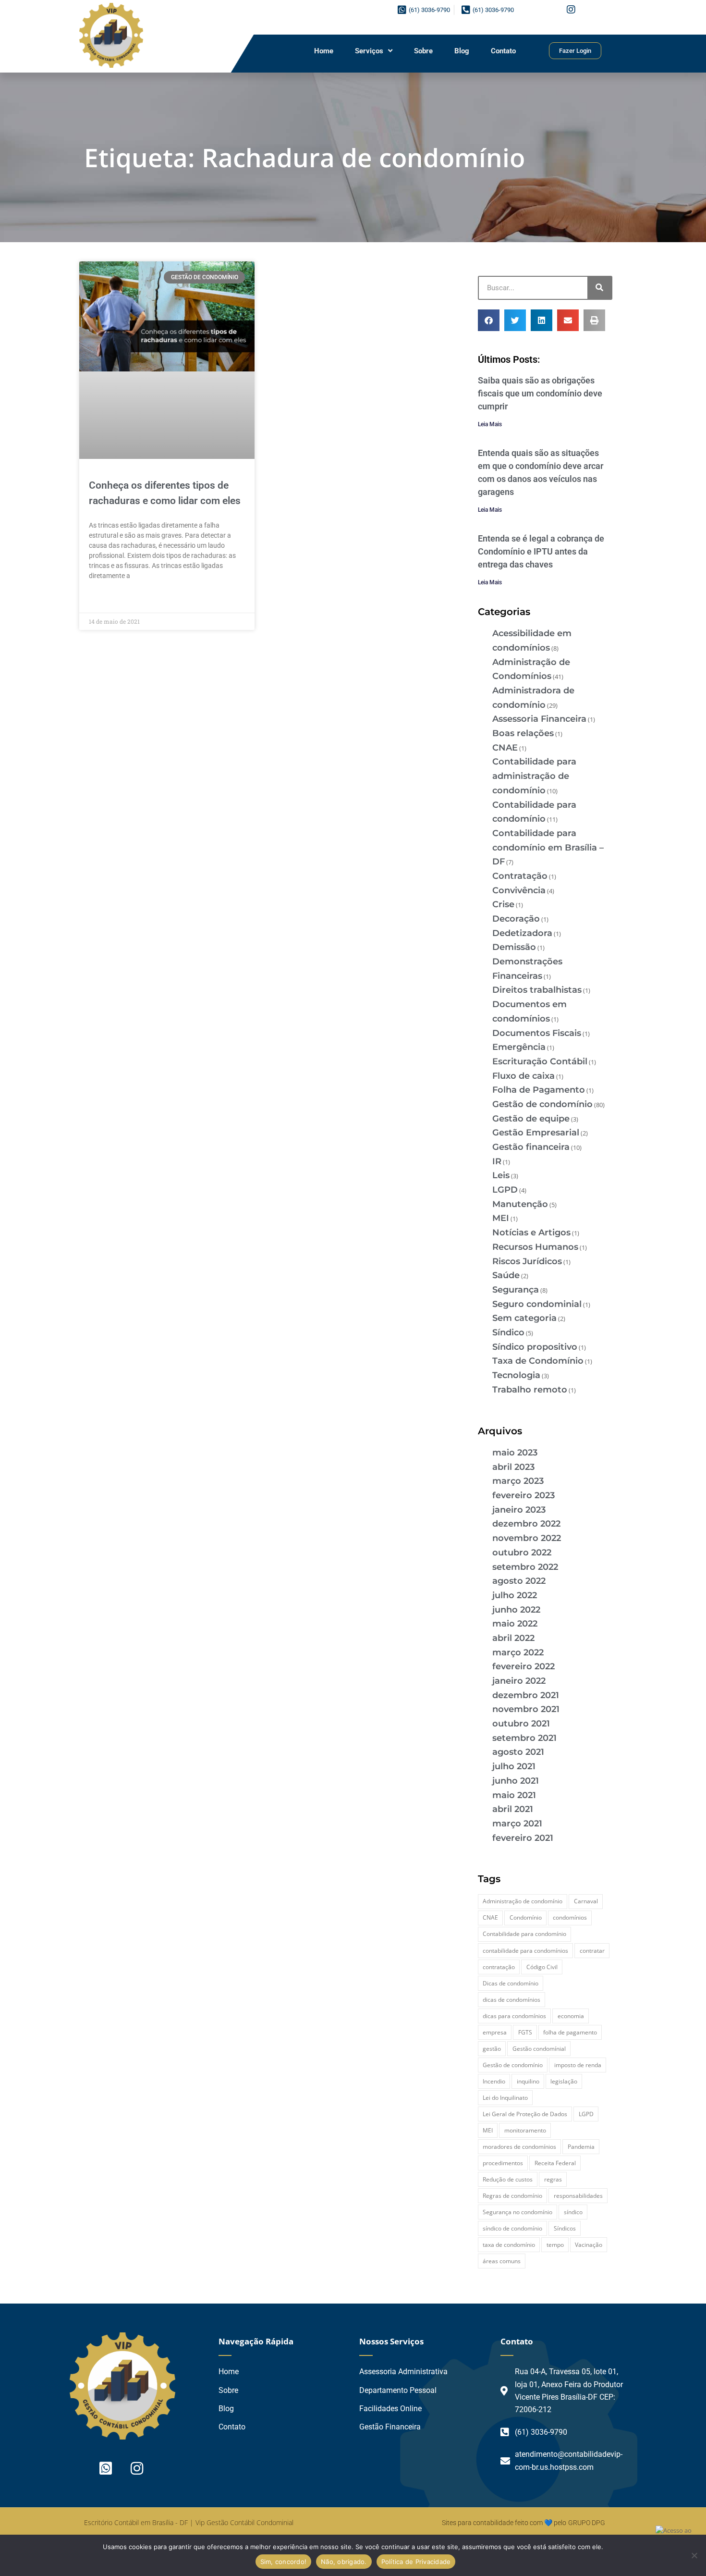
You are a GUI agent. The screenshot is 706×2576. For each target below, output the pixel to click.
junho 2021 (516, 1781)
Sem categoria (524, 1318)
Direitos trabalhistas (537, 990)
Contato (503, 51)
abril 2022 (513, 1638)
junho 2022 (516, 1610)
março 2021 (517, 1824)
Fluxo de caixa (523, 1076)
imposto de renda (578, 2065)
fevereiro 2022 (523, 1666)
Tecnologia (516, 1375)
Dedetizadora (522, 933)
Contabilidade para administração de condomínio (534, 776)
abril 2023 (513, 1467)
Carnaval (586, 1901)
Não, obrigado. (344, 2562)
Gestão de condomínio (542, 1104)
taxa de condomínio (509, 2245)
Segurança (516, 1290)
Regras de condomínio (512, 2196)
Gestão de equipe (531, 1119)
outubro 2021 (521, 1724)
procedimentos (503, 2163)
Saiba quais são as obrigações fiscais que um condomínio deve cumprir (540, 393)
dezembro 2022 (526, 1524)
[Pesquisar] (599, 288)
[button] (489, 320)
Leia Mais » (106, 598)
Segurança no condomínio (517, 2212)
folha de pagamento (570, 2032)
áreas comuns (502, 2261)
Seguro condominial (537, 1304)
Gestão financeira (531, 1147)
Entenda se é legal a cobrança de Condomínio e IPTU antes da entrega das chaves (541, 551)
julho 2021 (514, 1766)
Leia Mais (490, 424)
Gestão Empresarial (536, 1133)
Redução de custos (508, 2179)
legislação (564, 2081)
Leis (501, 1175)
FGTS (525, 2032)
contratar (592, 1951)
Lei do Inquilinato (505, 2098)
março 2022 (518, 1652)
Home (324, 51)
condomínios (570, 1917)
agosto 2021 (518, 1752)
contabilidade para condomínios (525, 1951)
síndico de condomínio (512, 2228)
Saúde (506, 1275)
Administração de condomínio (523, 1901)
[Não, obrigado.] (694, 2555)
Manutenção (520, 1204)
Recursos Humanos (535, 1247)
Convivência (519, 890)
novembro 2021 (526, 1709)
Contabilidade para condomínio (524, 1934)
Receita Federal (555, 2163)
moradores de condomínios (519, 2147)
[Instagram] (571, 10)
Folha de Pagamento (539, 1090)
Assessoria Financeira (539, 719)
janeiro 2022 (519, 1681)
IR (497, 1161)
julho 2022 (515, 1595)
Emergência (519, 1047)
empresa (495, 2032)
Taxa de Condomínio (538, 1361)
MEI (501, 1218)
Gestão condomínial (539, 2049)
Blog (462, 51)
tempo (555, 2245)
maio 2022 (515, 1624)
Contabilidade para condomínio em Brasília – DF (548, 847)
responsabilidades (578, 2196)
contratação (499, 1967)
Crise (503, 904)
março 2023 (518, 1481)
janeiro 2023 (519, 1510)
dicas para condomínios (514, 2016)
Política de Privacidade (416, 2562)
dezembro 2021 (526, 1695)
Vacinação (589, 2245)
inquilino (528, 2081)
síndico (573, 2212)
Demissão (514, 947)
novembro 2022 (527, 1538)
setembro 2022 (525, 1567)
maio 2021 (514, 1795)
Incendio (494, 2081)
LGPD (505, 1190)
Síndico (508, 1332)
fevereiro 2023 (523, 1495)
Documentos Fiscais (537, 1033)
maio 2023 (515, 1453)
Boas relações (523, 733)
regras (553, 2179)
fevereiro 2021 (523, 1838)
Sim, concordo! (284, 2562)
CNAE (505, 748)
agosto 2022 (519, 1581)
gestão (492, 2049)
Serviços (369, 51)
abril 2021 (513, 1809)
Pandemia (581, 2147)
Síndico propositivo (535, 1347)
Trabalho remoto (530, 1390)
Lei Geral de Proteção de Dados (525, 2114)
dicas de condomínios (511, 2000)
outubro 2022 (522, 1553)
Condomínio (526, 1917)
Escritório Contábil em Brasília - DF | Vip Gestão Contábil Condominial (189, 2522)
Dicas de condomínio (511, 1983)
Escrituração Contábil (540, 1061)
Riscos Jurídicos (527, 1261)
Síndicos (565, 2228)
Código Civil (542, 1967)
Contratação (520, 876)
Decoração (516, 919)
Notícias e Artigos (531, 1233)
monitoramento (525, 2130)
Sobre (423, 51)
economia (571, 2016)
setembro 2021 (524, 1738)
